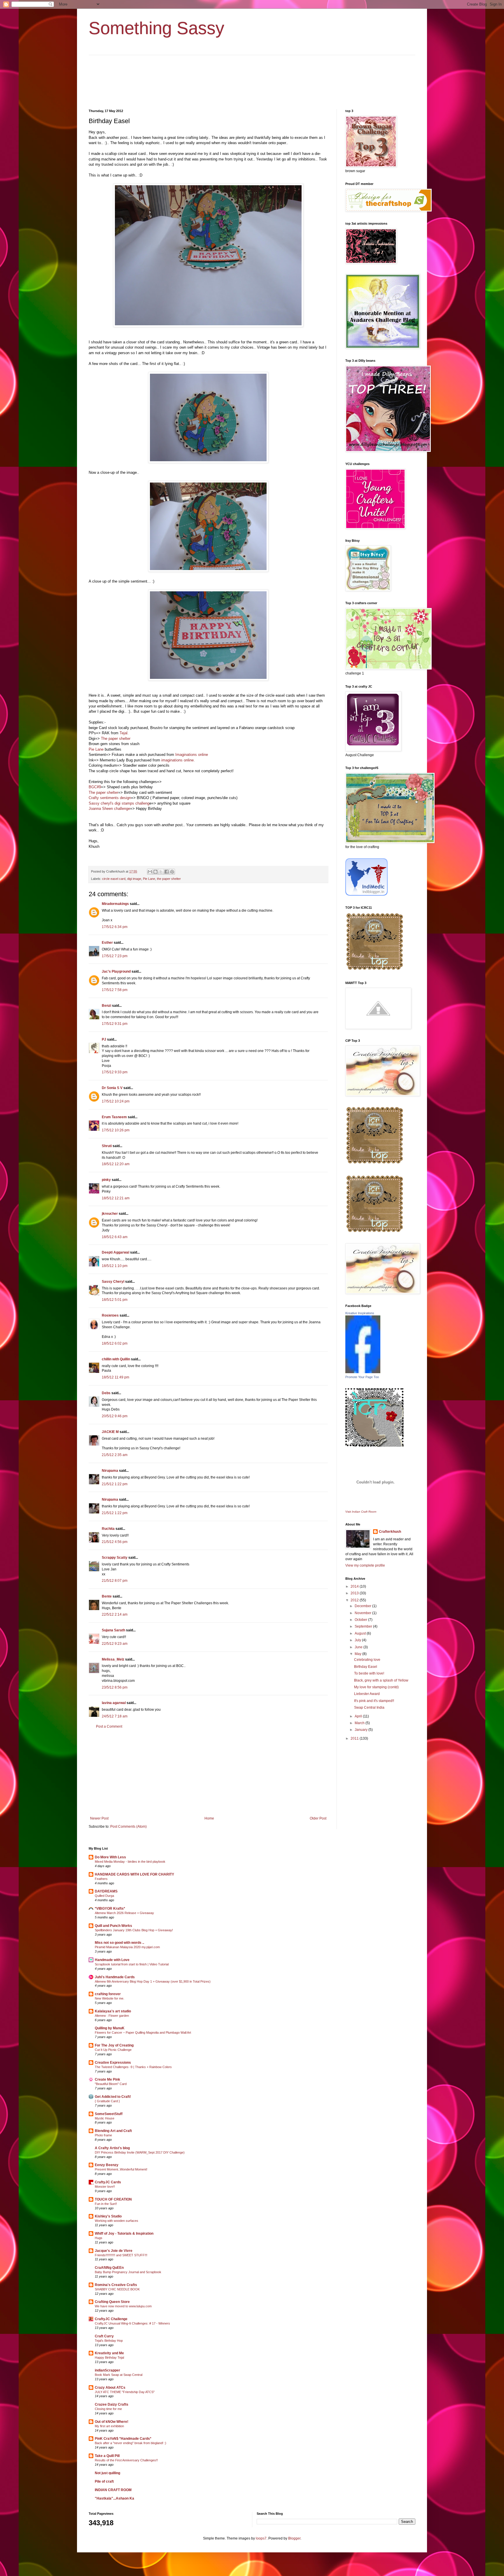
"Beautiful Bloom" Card (111, 2084)
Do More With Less (110, 1857)
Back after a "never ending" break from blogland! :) (131, 2443)
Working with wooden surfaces (117, 2221)
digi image (134, 879)
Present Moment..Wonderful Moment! (121, 2169)
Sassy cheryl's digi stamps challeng (119, 803)
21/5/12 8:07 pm (115, 1581)
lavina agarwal (114, 1703)
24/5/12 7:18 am (115, 1716)
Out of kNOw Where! (112, 2422)
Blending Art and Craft (113, 2131)
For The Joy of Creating (114, 2045)
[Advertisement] (208, 1773)
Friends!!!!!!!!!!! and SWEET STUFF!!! (121, 2255)
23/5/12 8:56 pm (115, 1687)
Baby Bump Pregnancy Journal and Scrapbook (128, 2272)
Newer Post (99, 1818)
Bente (107, 1596)
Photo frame (103, 2135)
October (361, 1620)
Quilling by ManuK (110, 2028)
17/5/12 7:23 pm (115, 956)
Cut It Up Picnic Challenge (113, 2050)
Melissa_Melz (113, 1659)
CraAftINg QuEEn (109, 2268)
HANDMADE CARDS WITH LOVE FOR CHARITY (134, 1874)
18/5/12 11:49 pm (116, 1377)
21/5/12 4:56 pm (115, 1542)
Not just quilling (107, 2473)
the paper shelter (169, 879)
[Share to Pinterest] (172, 872)
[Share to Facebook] (167, 872)
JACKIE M (110, 1432)
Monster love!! (105, 2187)
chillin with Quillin (116, 1359)
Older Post (318, 1818)
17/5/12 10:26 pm (116, 1130)
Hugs (99, 2238)
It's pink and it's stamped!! (374, 1701)
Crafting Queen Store (112, 2302)
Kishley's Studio (108, 2216)
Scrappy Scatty (115, 1558)
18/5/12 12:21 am (116, 1198)
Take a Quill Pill (107, 2456)
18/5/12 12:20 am (116, 1164)
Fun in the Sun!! (106, 2204)
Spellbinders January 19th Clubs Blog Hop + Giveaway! (134, 1930)
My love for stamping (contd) (376, 1687)
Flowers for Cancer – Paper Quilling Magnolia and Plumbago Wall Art (143, 2033)
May (358, 1654)
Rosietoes (110, 1315)
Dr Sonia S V (112, 1088)
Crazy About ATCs (110, 2388)
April (359, 1716)
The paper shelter (116, 739)
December (363, 1606)
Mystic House (105, 2118)
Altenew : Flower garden (112, 2016)
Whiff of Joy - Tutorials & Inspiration (124, 2234)
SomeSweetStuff (109, 2114)
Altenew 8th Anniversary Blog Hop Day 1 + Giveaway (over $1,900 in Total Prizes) (153, 1981)
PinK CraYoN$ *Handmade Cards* (123, 2439)
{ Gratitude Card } (107, 2101)
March (360, 1723)
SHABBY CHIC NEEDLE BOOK (117, 2289)
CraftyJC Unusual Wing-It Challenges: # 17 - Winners (132, 2323)
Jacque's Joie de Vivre (114, 2251)
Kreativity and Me (109, 2353)
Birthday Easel (366, 1667)
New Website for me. (110, 1998)
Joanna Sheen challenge (109, 809)
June (359, 1647)
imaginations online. (177, 760)
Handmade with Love (112, 1960)
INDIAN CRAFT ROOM (113, 2490)
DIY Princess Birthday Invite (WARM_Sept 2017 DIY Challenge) (140, 2152)
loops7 (261, 2538)
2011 (355, 1738)
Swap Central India (369, 1708)
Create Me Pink (107, 2079)
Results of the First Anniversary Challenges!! (126, 2460)
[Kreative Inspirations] (363, 1372)
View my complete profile (365, 1565)
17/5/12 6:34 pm (115, 927)
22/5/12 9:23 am (115, 1644)
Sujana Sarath (113, 1630)
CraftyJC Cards (108, 2182)
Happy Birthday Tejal (109, 2357)
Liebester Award (367, 1694)
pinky (106, 1180)
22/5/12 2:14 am (115, 1614)
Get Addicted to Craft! (113, 2097)
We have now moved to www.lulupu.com (123, 2306)
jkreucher (110, 1214)
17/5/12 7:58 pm (115, 990)
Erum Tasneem (114, 1117)
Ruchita (108, 1529)
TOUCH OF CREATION (113, 2199)
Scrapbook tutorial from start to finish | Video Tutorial (132, 1964)
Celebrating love (367, 1660)
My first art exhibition (109, 2426)
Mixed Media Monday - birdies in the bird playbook (130, 1862)
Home (209, 1818)
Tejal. (124, 733)
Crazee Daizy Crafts (112, 2404)
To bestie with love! (369, 1673)
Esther (107, 943)
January (362, 1730)
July (358, 1640)
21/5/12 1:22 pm (115, 1484)
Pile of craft (104, 2481)
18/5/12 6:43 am (115, 1237)
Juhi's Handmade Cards (115, 1977)
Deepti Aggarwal (116, 1252)
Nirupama (110, 1471)
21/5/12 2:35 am (115, 1455)
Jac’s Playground (116, 971)
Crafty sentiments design (110, 798)
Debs (106, 1393)
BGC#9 (95, 787)
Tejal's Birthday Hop (109, 2341)
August (361, 1633)
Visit (361, 1512)
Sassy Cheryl (113, 1282)
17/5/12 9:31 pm (115, 1024)
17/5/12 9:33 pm (115, 1072)
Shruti (107, 1146)
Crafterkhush (390, 1532)
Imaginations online (192, 755)
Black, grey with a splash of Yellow (381, 1680)
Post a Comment (109, 1726)
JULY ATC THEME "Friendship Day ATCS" (125, 2392)
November (363, 1613)
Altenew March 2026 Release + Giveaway (124, 1913)
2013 (355, 1593)
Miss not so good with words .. (119, 1943)
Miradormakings (115, 904)
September (364, 1626)
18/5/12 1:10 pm (115, 1266)
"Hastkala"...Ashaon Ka (114, 2498)
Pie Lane (97, 749)
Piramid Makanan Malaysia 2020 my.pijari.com (127, 1947)
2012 (355, 1600)
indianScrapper (107, 2370)
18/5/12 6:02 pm (115, 1343)
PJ (104, 1039)
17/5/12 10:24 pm (116, 1101)
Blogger (294, 2538)
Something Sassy (156, 28)
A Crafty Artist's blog (112, 2148)
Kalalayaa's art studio (113, 2011)
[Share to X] (161, 872)
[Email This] (150, 872)
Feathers (101, 1879)
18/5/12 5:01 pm (115, 1300)
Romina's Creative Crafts (116, 2285)
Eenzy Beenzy (107, 2165)
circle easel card (114, 879)
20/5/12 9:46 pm (115, 1416)
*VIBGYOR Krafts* (110, 1909)
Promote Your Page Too (362, 1377)
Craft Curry (104, 2336)
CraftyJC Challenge (111, 2319)
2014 (355, 1586)
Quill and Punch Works (113, 1926)
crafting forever (108, 1994)
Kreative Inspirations (360, 1313)
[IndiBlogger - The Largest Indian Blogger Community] (366, 894)
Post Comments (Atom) (128, 1827)
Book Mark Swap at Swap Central (119, 2375)
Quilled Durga (104, 1896)
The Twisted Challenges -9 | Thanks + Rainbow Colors (133, 2067)
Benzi (106, 1006)
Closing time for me (108, 2409)
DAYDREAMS (106, 1891)
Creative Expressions (113, 2063)
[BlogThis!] (155, 872)
